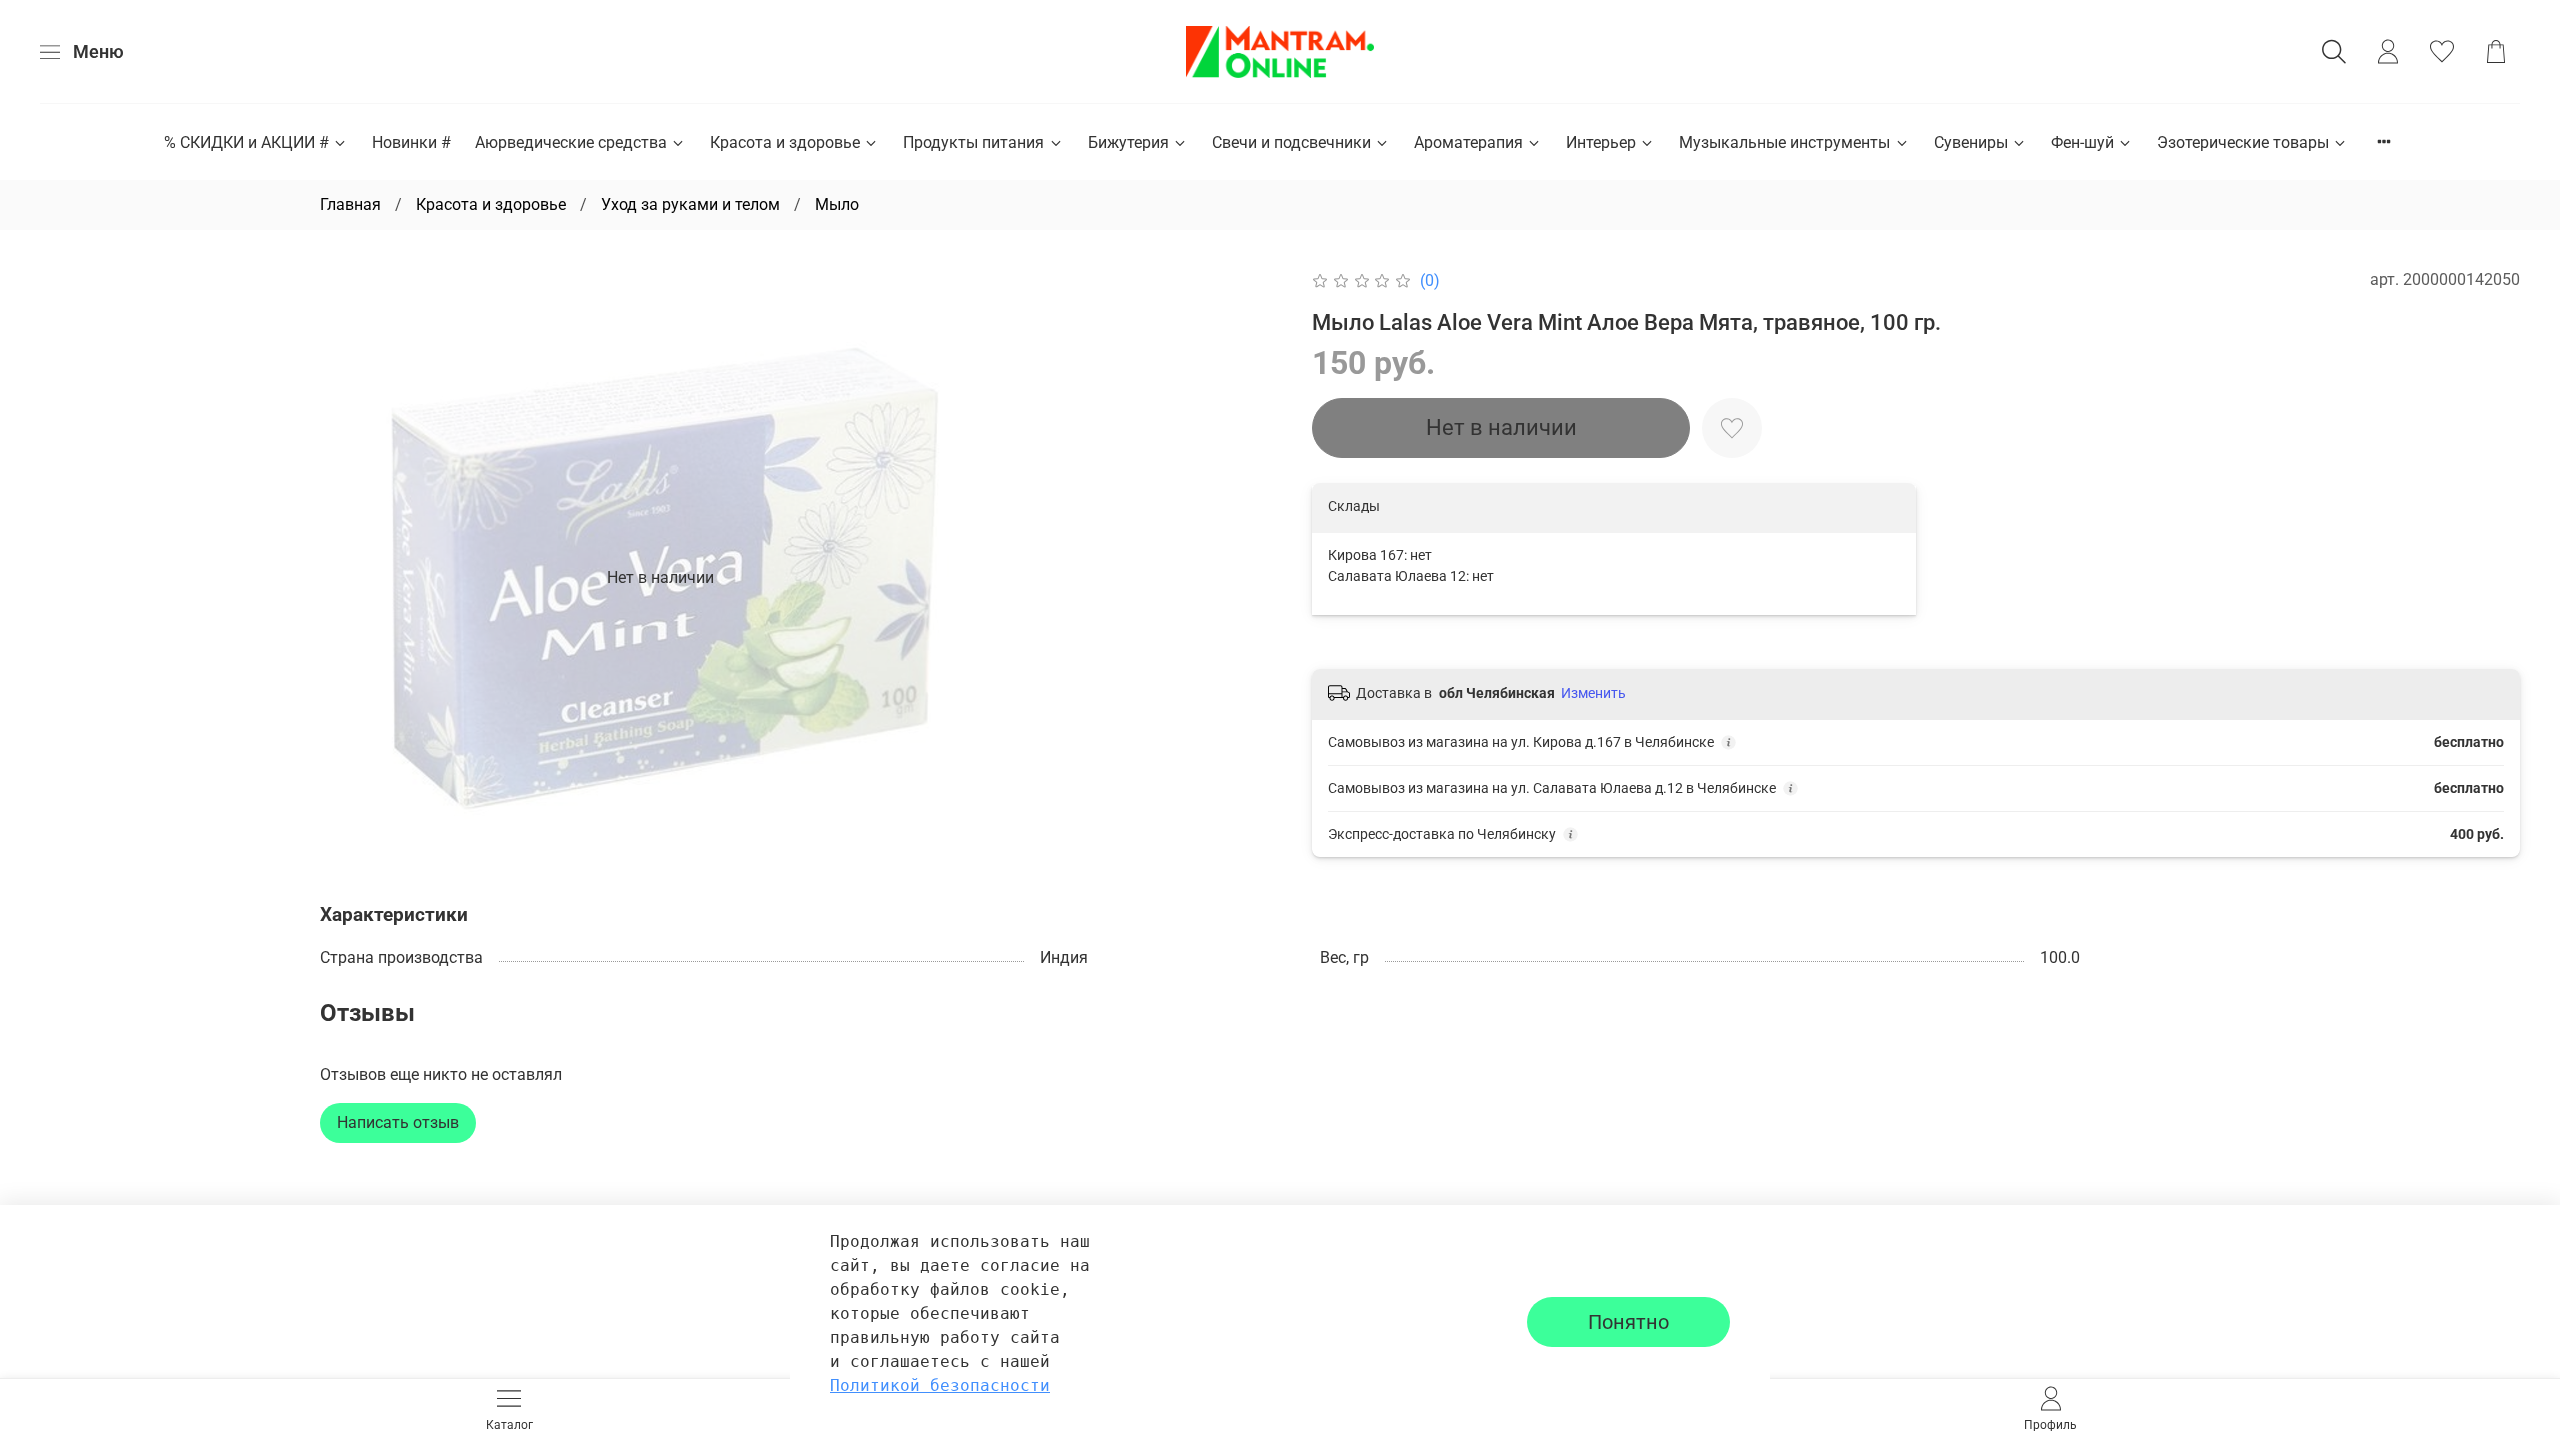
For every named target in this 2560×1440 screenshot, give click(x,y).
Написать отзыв (398, 1122)
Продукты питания (973, 142)
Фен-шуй (2082, 142)
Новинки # (411, 142)
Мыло (837, 204)
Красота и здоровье (785, 142)
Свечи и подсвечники (1291, 142)
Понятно (1628, 1322)
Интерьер (1601, 142)
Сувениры (1971, 142)
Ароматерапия (1468, 142)
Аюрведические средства (571, 142)
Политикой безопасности (940, 1385)
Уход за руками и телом (690, 204)
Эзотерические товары (2243, 142)
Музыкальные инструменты (1784, 142)
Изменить (1593, 693)
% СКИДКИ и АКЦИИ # (246, 142)
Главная (350, 204)
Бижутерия (1128, 142)
